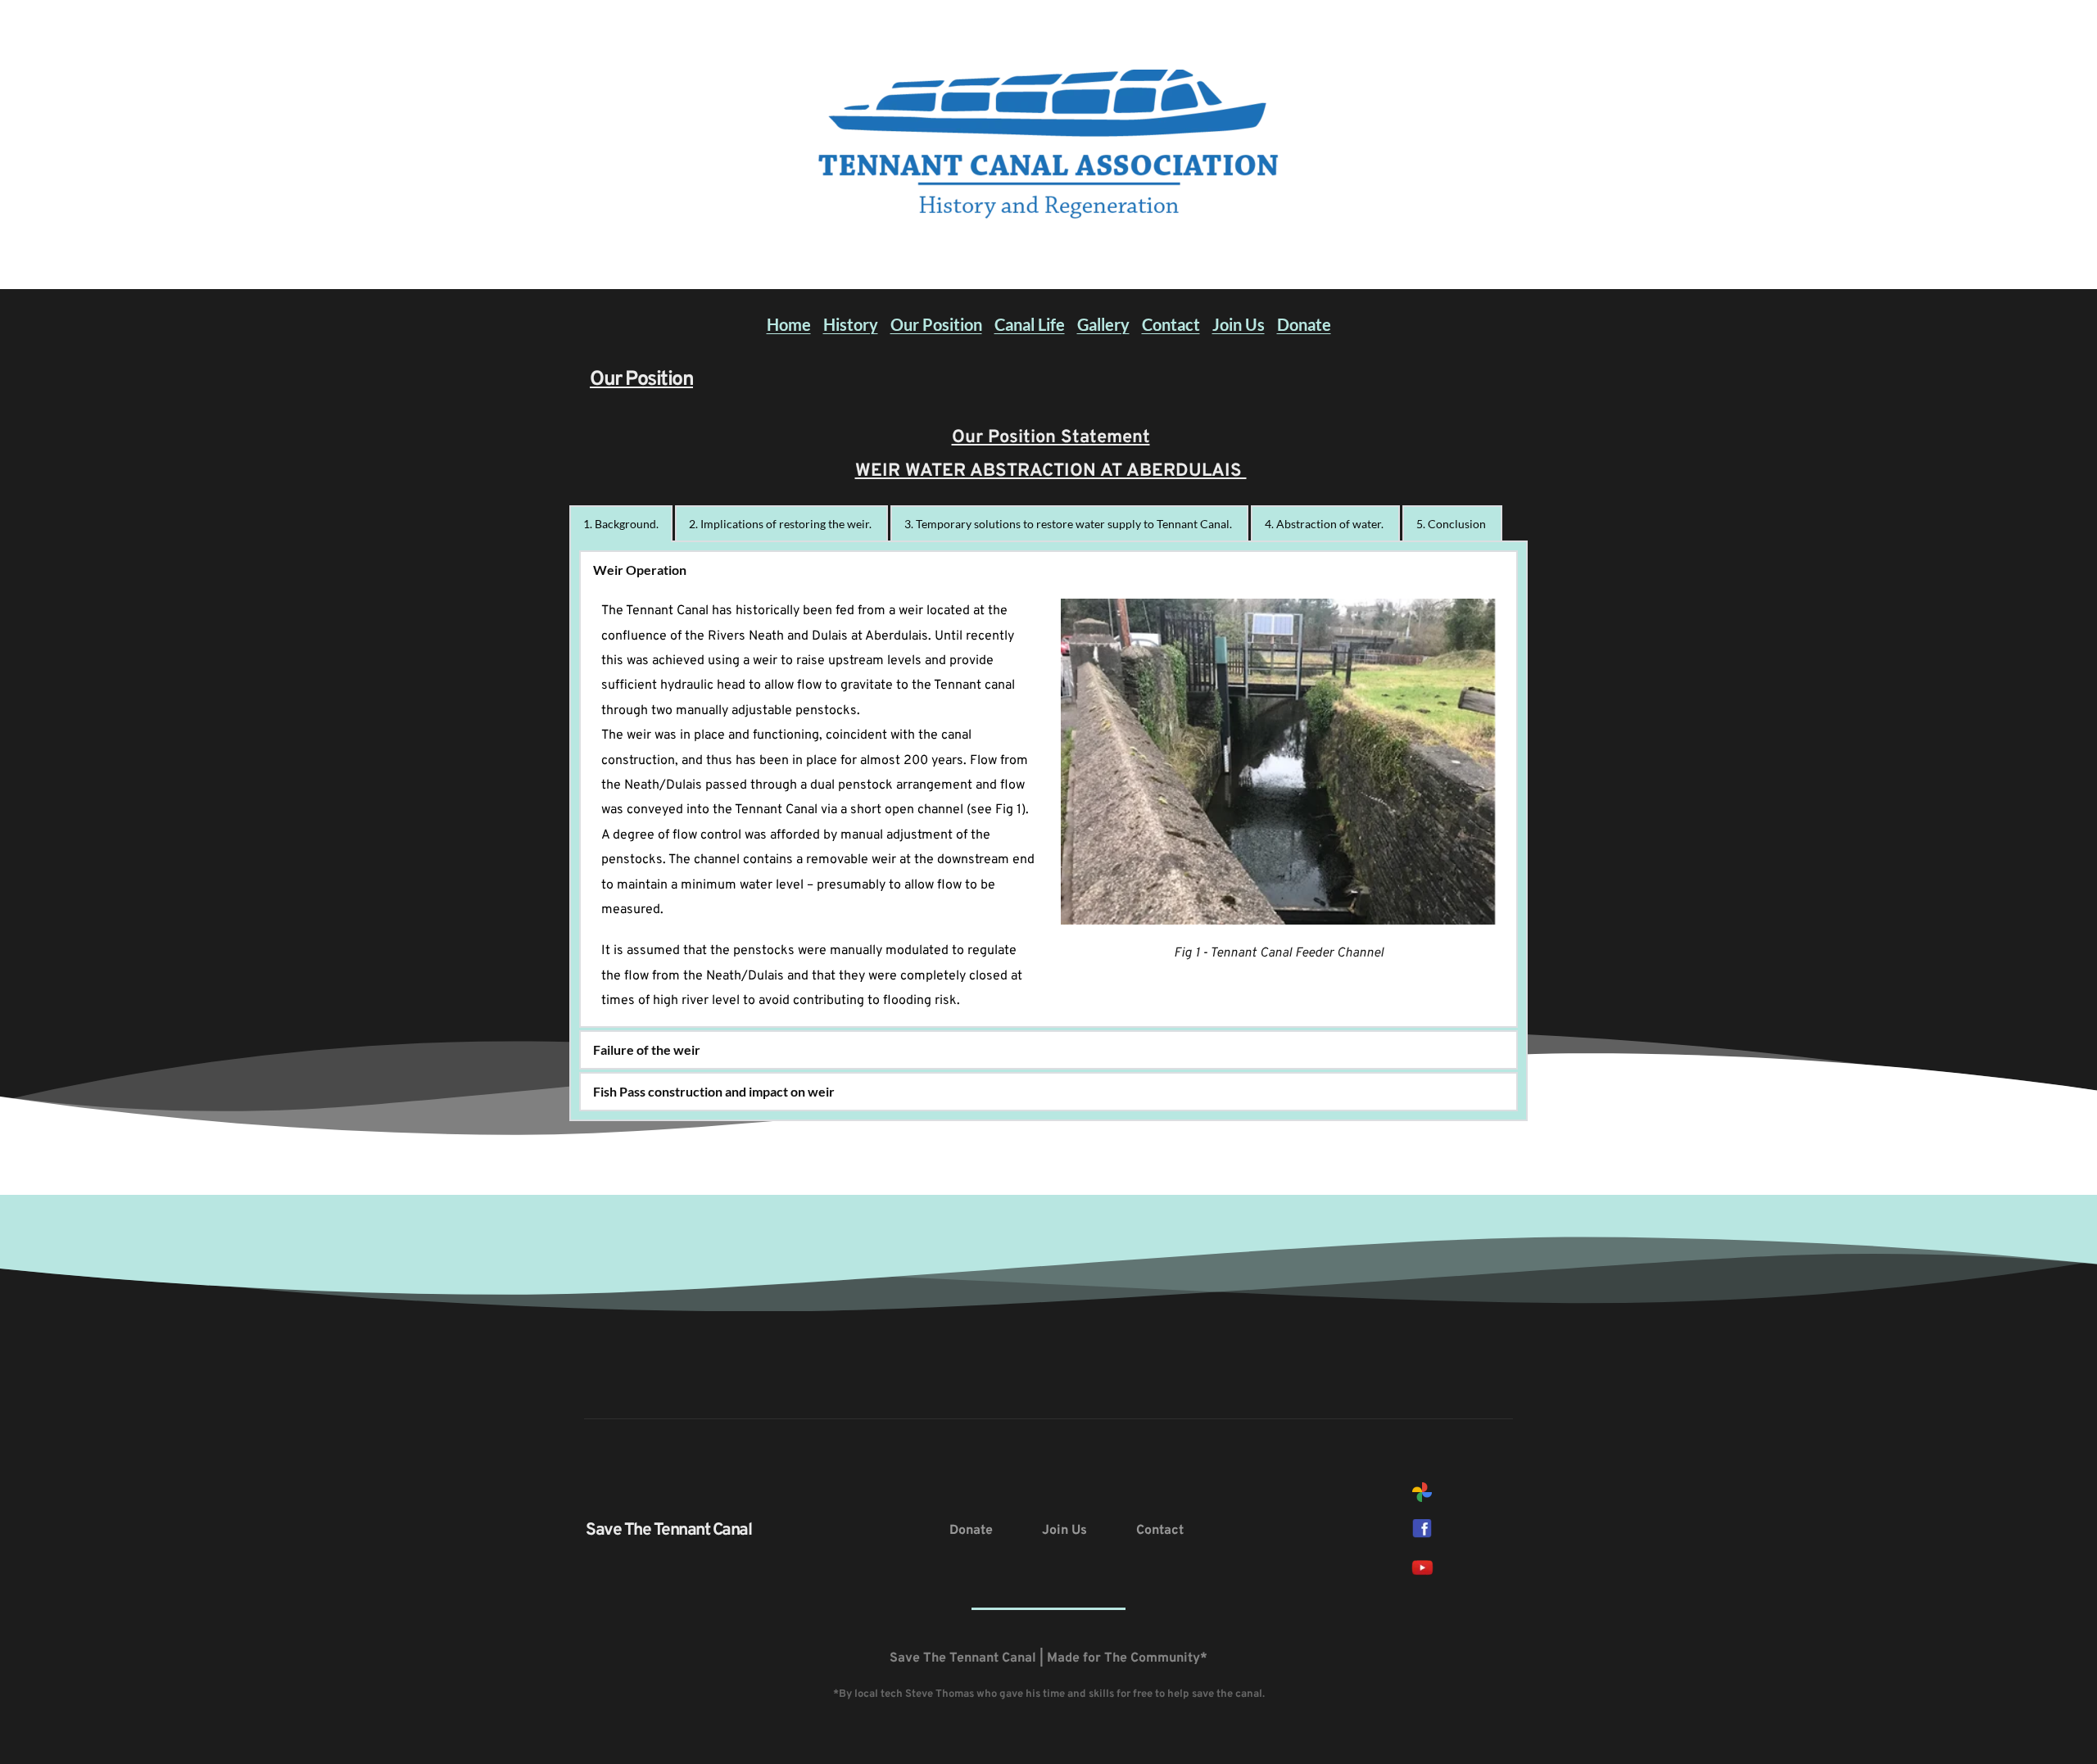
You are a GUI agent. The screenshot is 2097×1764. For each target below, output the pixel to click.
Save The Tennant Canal (668, 1530)
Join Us (1239, 324)
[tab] (621, 524)
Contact (1171, 324)
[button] (1048, 570)
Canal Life (1030, 324)
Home (789, 324)
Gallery (1103, 324)
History (851, 324)
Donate (1304, 324)
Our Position (936, 324)
